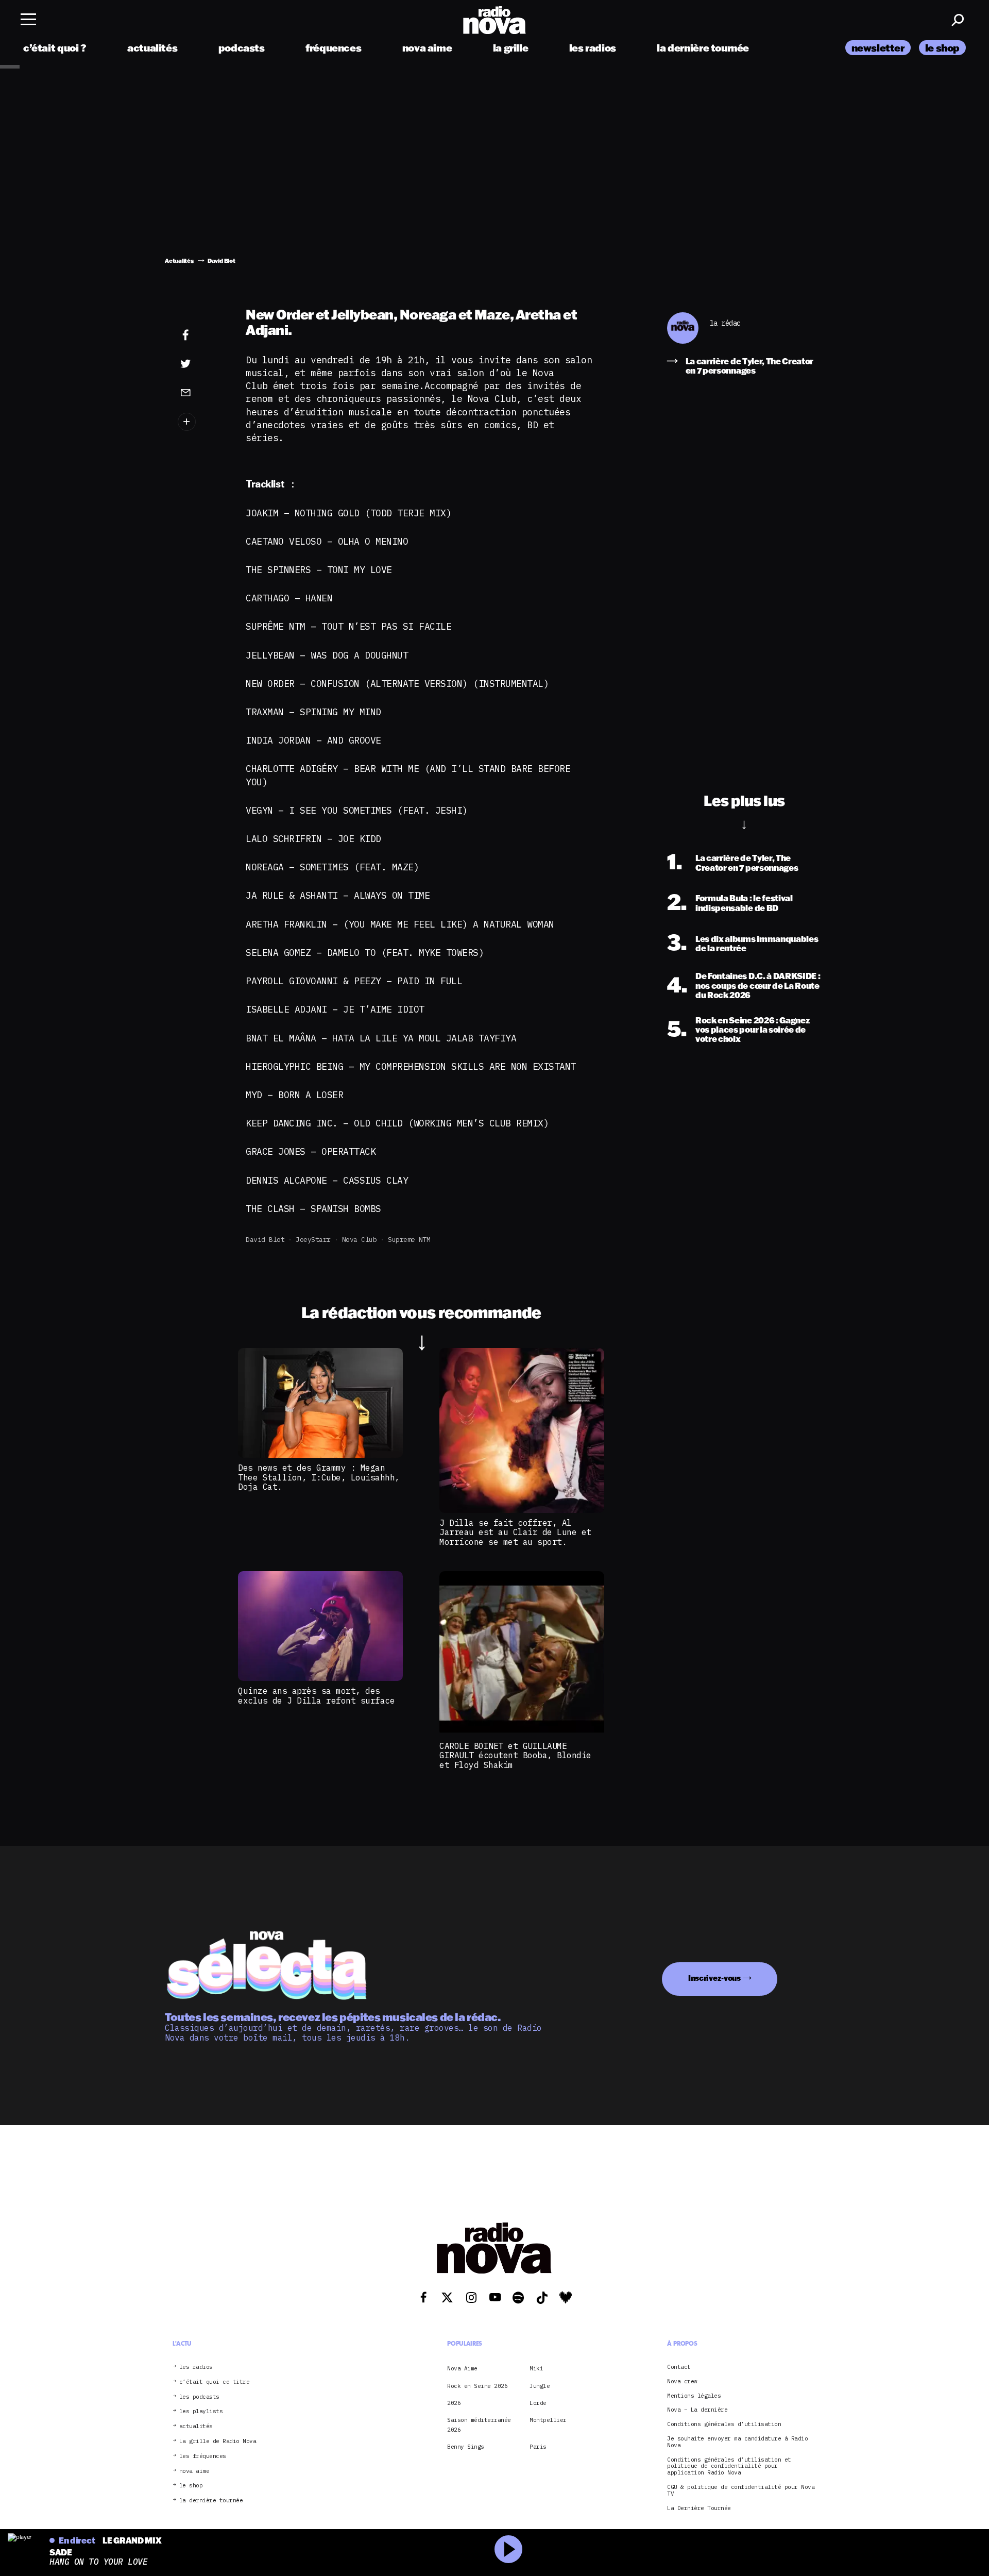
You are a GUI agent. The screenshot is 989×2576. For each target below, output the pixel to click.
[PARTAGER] (201, 364)
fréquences (333, 48)
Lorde (538, 2403)
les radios (593, 48)
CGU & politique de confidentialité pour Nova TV (741, 2490)
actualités (152, 48)
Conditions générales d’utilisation (724, 2424)
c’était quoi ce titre (215, 2382)
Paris (538, 2447)
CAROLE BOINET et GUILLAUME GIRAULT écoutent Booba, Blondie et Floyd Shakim (515, 1755)
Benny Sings (466, 2447)
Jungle (540, 2386)
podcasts (242, 48)
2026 (454, 2403)
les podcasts (199, 2397)
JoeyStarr (313, 1240)
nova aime (427, 48)
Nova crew (682, 2381)
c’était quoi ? (55, 48)
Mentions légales (694, 2396)
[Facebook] (201, 335)
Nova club (360, 1240)
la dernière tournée (703, 48)
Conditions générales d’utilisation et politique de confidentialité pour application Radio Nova (729, 2466)
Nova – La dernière (697, 2410)
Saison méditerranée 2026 (479, 2425)
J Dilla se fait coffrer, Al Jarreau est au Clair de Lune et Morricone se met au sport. (515, 1532)
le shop (942, 48)
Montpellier (548, 2420)
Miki (536, 2368)
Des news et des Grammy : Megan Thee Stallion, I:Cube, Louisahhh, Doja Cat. (319, 1477)
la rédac (725, 323)
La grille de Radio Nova (218, 2441)
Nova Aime (462, 2368)
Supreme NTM (409, 1240)
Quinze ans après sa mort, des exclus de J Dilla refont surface (316, 1695)
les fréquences (203, 2456)
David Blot (265, 1240)
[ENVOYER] (201, 392)
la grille (511, 48)
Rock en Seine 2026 (477, 2386)
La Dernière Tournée (699, 2508)
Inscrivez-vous (714, 1978)
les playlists (201, 2411)
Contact (679, 2367)
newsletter (878, 48)
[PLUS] (201, 422)
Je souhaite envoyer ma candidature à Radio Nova (737, 2442)
